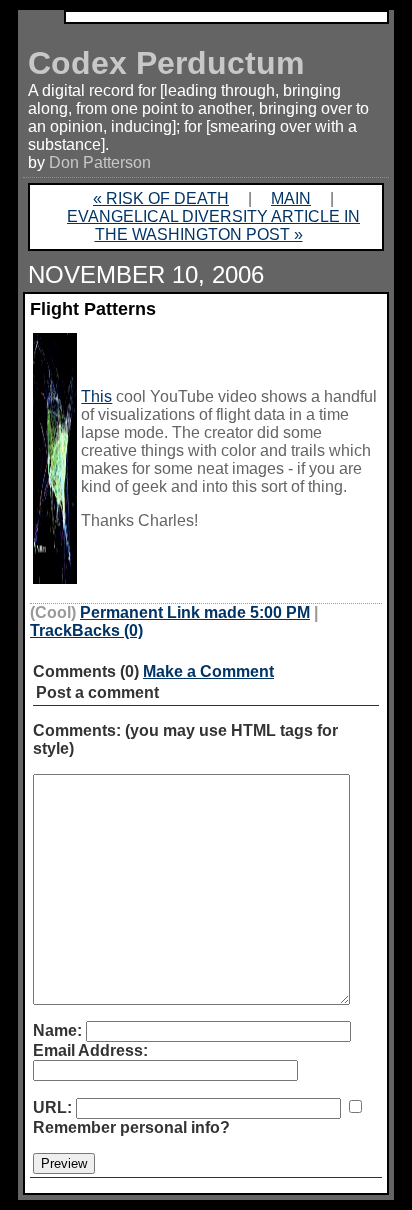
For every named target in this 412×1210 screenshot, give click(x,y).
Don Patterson (100, 162)
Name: (57, 1030)
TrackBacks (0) (86, 630)
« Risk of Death (161, 198)
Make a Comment (208, 671)
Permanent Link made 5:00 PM (195, 612)
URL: (52, 1107)
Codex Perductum (166, 63)
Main (291, 198)
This (96, 396)
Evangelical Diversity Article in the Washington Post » (213, 225)
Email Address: (90, 1050)
